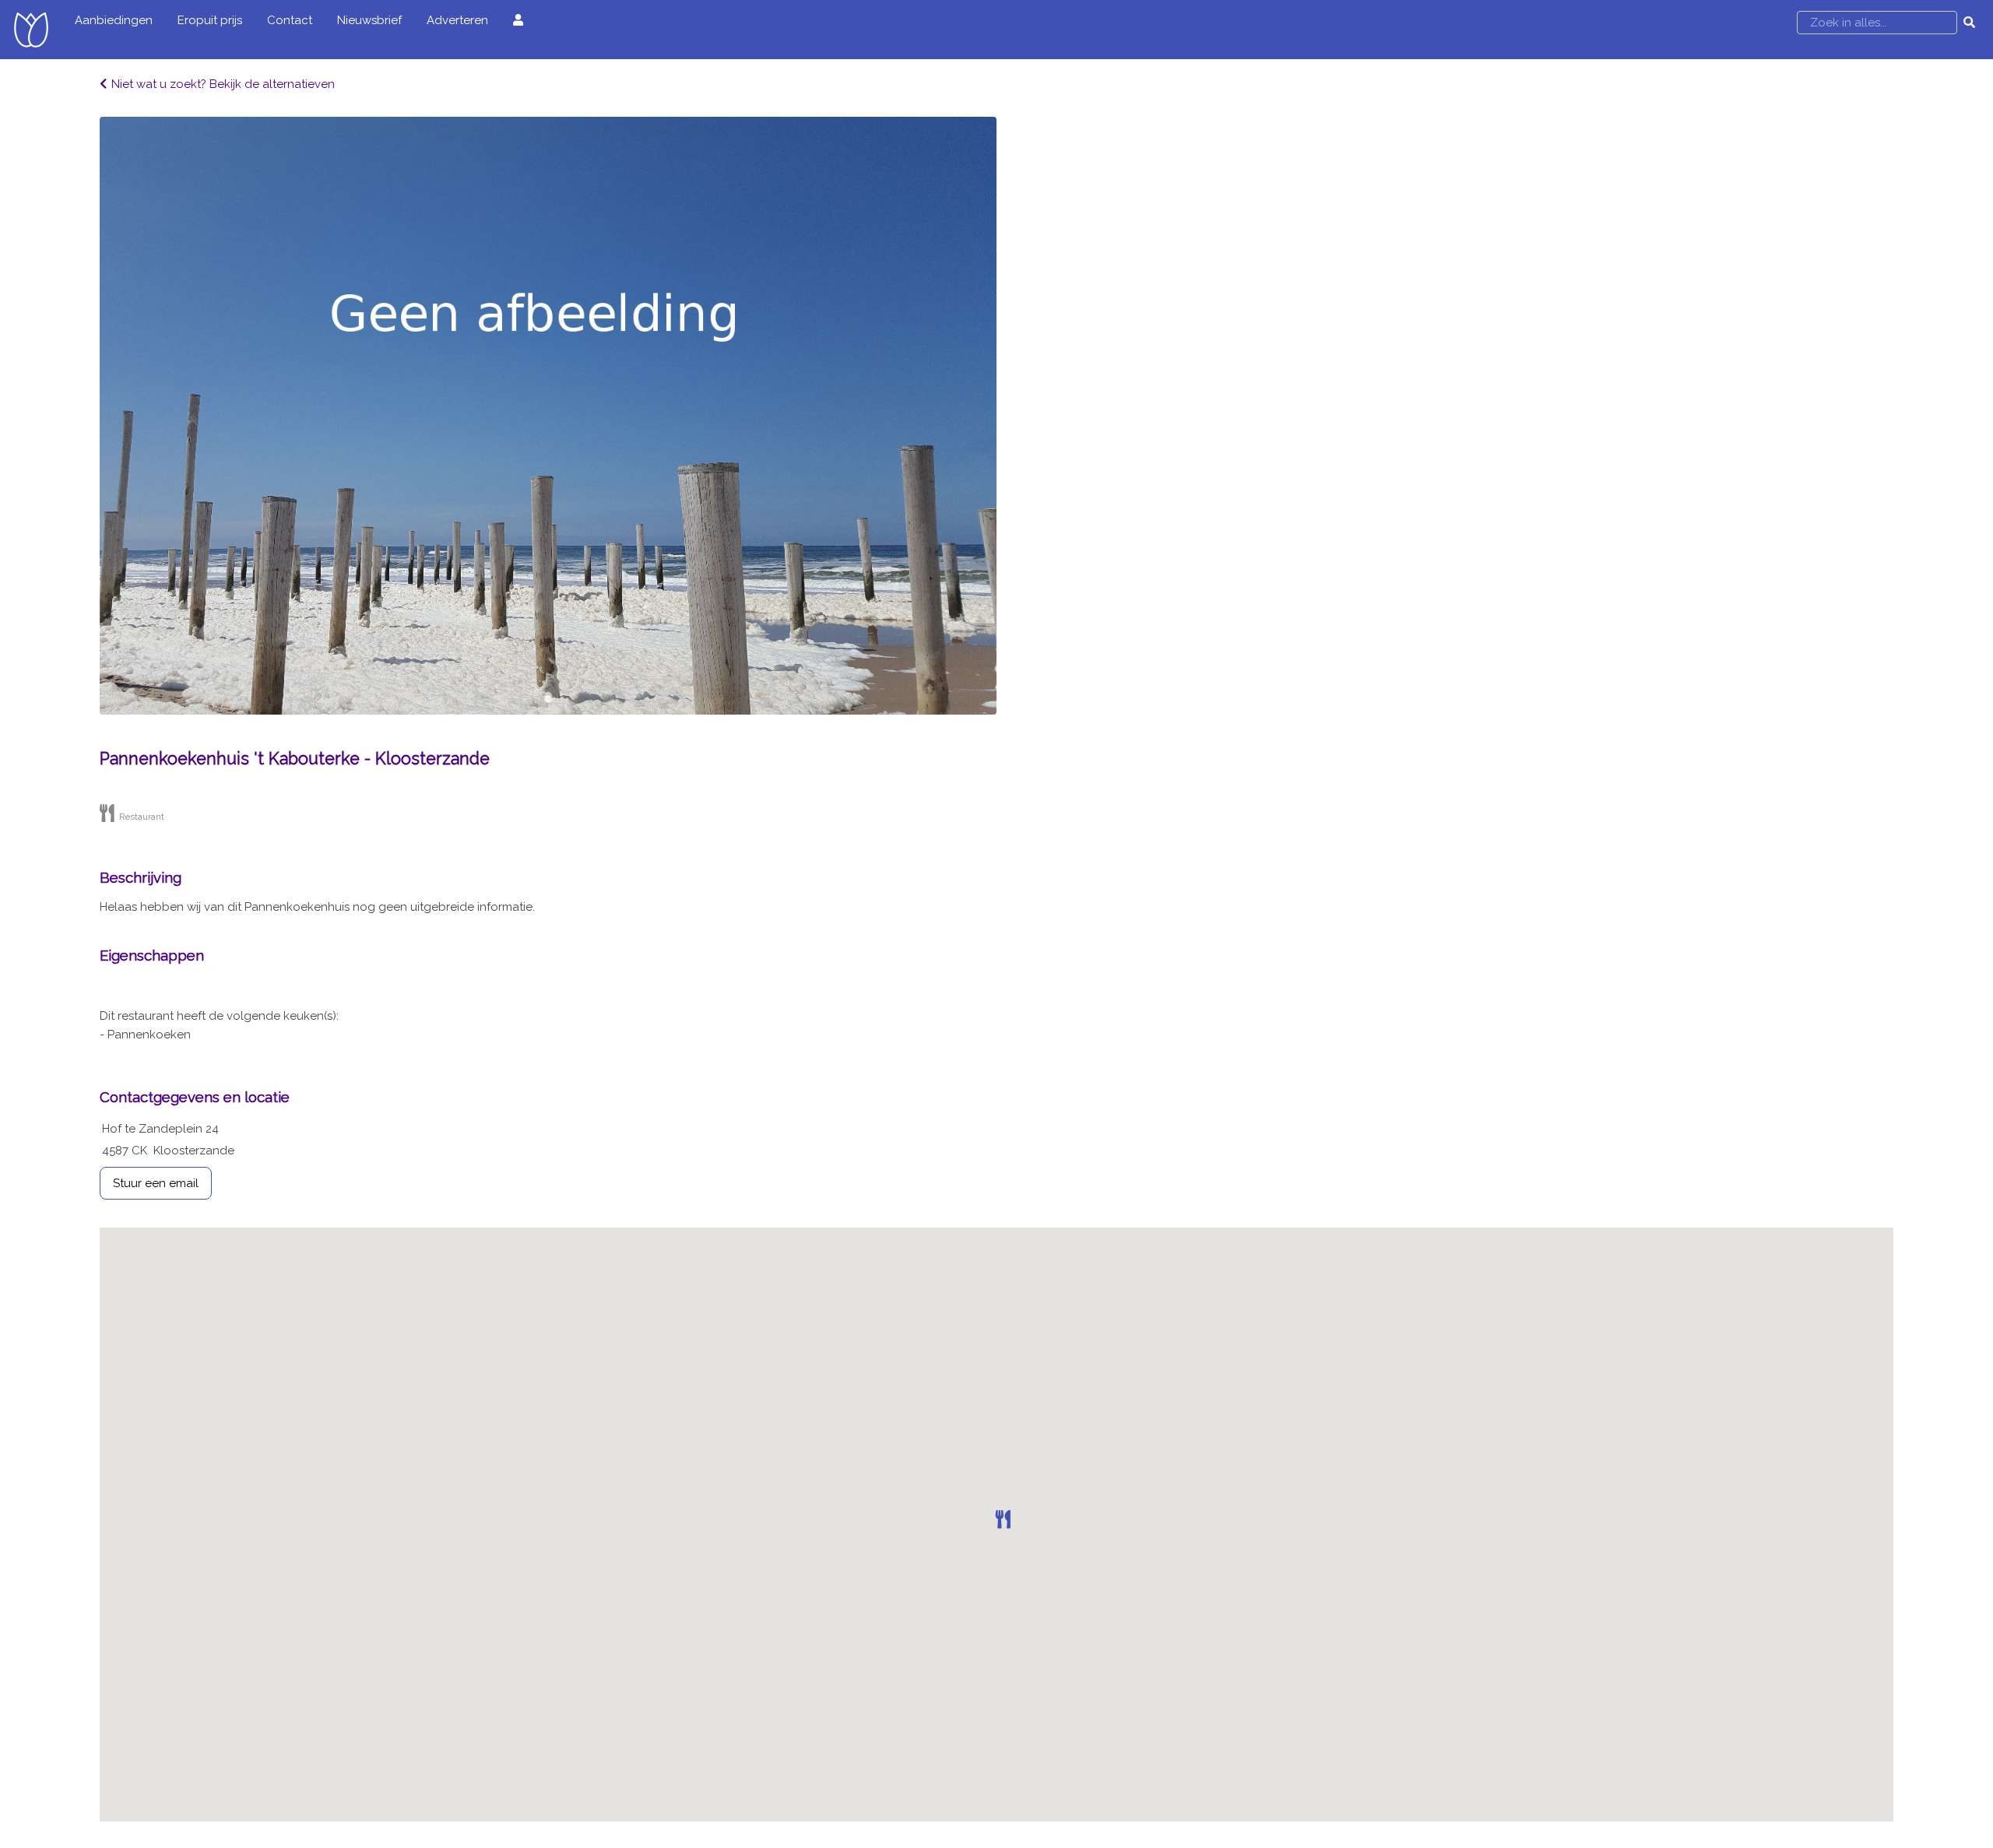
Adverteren (457, 20)
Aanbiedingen (114, 20)
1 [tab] (548, 699)
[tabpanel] (548, 416)
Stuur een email (156, 1183)
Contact (290, 20)
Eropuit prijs (210, 20)
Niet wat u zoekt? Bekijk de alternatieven (223, 84)
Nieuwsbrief (369, 20)
